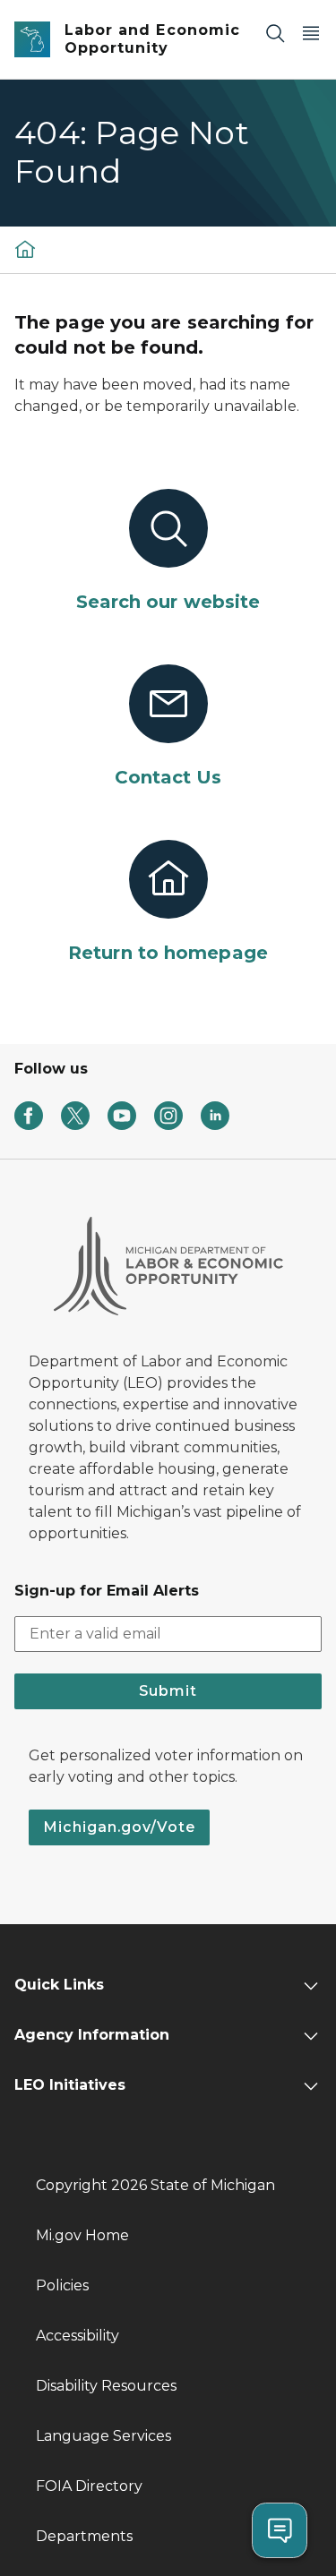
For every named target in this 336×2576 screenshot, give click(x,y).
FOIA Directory (89, 2486)
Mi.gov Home (82, 2235)
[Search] (275, 33)
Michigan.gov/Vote (119, 1827)
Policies (62, 2285)
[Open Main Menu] (311, 33)
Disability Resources (106, 2386)
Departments (84, 2536)
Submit (168, 1691)
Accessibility (78, 2336)
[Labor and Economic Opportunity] (25, 249)
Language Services (103, 2436)
